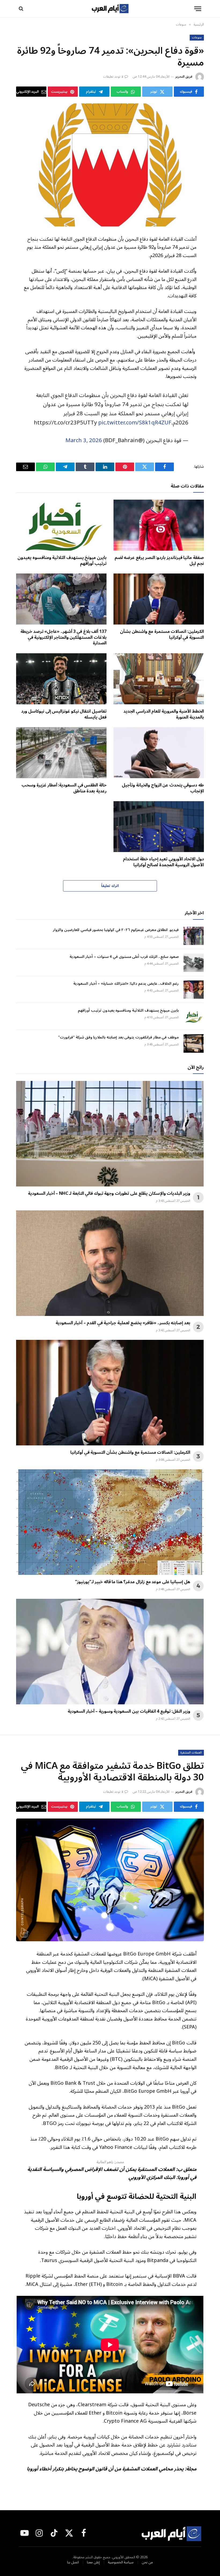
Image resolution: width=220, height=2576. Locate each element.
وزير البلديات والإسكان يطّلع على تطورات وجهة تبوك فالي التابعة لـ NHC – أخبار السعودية (109, 1194)
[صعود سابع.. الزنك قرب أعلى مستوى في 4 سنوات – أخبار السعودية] (194, 963)
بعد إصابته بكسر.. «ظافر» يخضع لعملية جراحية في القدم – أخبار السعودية (123, 1323)
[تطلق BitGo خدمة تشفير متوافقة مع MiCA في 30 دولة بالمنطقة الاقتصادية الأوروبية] (110, 1880)
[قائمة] (198, 9)
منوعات (197, 38)
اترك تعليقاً (110, 886)
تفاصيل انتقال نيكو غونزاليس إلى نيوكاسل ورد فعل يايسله (64, 715)
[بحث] (22, 9)
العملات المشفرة (191, 1753)
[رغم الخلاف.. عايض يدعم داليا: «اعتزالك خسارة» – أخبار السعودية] (194, 990)
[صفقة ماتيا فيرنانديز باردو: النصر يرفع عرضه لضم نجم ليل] (159, 525)
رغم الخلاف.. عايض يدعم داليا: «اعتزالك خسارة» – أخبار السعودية (126, 984)
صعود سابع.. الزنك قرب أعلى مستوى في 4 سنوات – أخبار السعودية (124, 957)
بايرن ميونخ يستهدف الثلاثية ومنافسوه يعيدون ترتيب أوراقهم (62, 561)
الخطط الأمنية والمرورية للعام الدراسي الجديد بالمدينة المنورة (164, 715)
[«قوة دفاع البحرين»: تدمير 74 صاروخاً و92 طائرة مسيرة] (110, 165)
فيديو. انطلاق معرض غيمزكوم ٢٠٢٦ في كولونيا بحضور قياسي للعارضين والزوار (116, 930)
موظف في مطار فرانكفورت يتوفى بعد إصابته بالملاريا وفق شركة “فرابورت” (118, 1037)
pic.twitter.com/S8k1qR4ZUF (135, 423)
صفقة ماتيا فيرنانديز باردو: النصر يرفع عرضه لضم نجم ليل (159, 561)
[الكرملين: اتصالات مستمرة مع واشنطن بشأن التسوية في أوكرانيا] (159, 599)
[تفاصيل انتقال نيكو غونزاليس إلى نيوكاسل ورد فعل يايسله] (61, 679)
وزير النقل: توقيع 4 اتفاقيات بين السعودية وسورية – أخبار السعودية (129, 1712)
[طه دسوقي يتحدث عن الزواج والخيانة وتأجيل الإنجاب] (159, 753)
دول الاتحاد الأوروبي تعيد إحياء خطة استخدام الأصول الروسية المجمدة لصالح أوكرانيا (163, 862)
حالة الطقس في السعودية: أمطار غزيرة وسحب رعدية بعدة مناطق (64, 788)
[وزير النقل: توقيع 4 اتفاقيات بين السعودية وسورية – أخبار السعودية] (110, 1652)
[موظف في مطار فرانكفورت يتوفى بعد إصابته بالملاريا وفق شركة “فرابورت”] (194, 1043)
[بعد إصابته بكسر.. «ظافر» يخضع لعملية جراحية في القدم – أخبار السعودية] (110, 1263)
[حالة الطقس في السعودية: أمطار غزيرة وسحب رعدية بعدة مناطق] (61, 753)
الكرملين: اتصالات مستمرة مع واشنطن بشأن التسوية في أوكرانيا (162, 635)
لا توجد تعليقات (113, 77)
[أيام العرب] (110, 9)
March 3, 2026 (84, 440)
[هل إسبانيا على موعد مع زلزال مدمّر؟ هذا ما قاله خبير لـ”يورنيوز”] (110, 1522)
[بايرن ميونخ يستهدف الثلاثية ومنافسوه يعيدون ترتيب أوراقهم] (61, 525)
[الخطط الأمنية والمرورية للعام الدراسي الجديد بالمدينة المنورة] (159, 679)
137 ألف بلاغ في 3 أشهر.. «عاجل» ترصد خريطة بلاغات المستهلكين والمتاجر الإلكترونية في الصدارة (63, 638)
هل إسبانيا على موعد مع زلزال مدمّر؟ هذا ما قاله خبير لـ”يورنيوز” (133, 1582)
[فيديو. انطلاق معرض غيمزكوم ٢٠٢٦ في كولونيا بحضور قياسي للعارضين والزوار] (194, 936)
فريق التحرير (184, 77)
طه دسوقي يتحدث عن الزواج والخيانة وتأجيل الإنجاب (163, 788)
